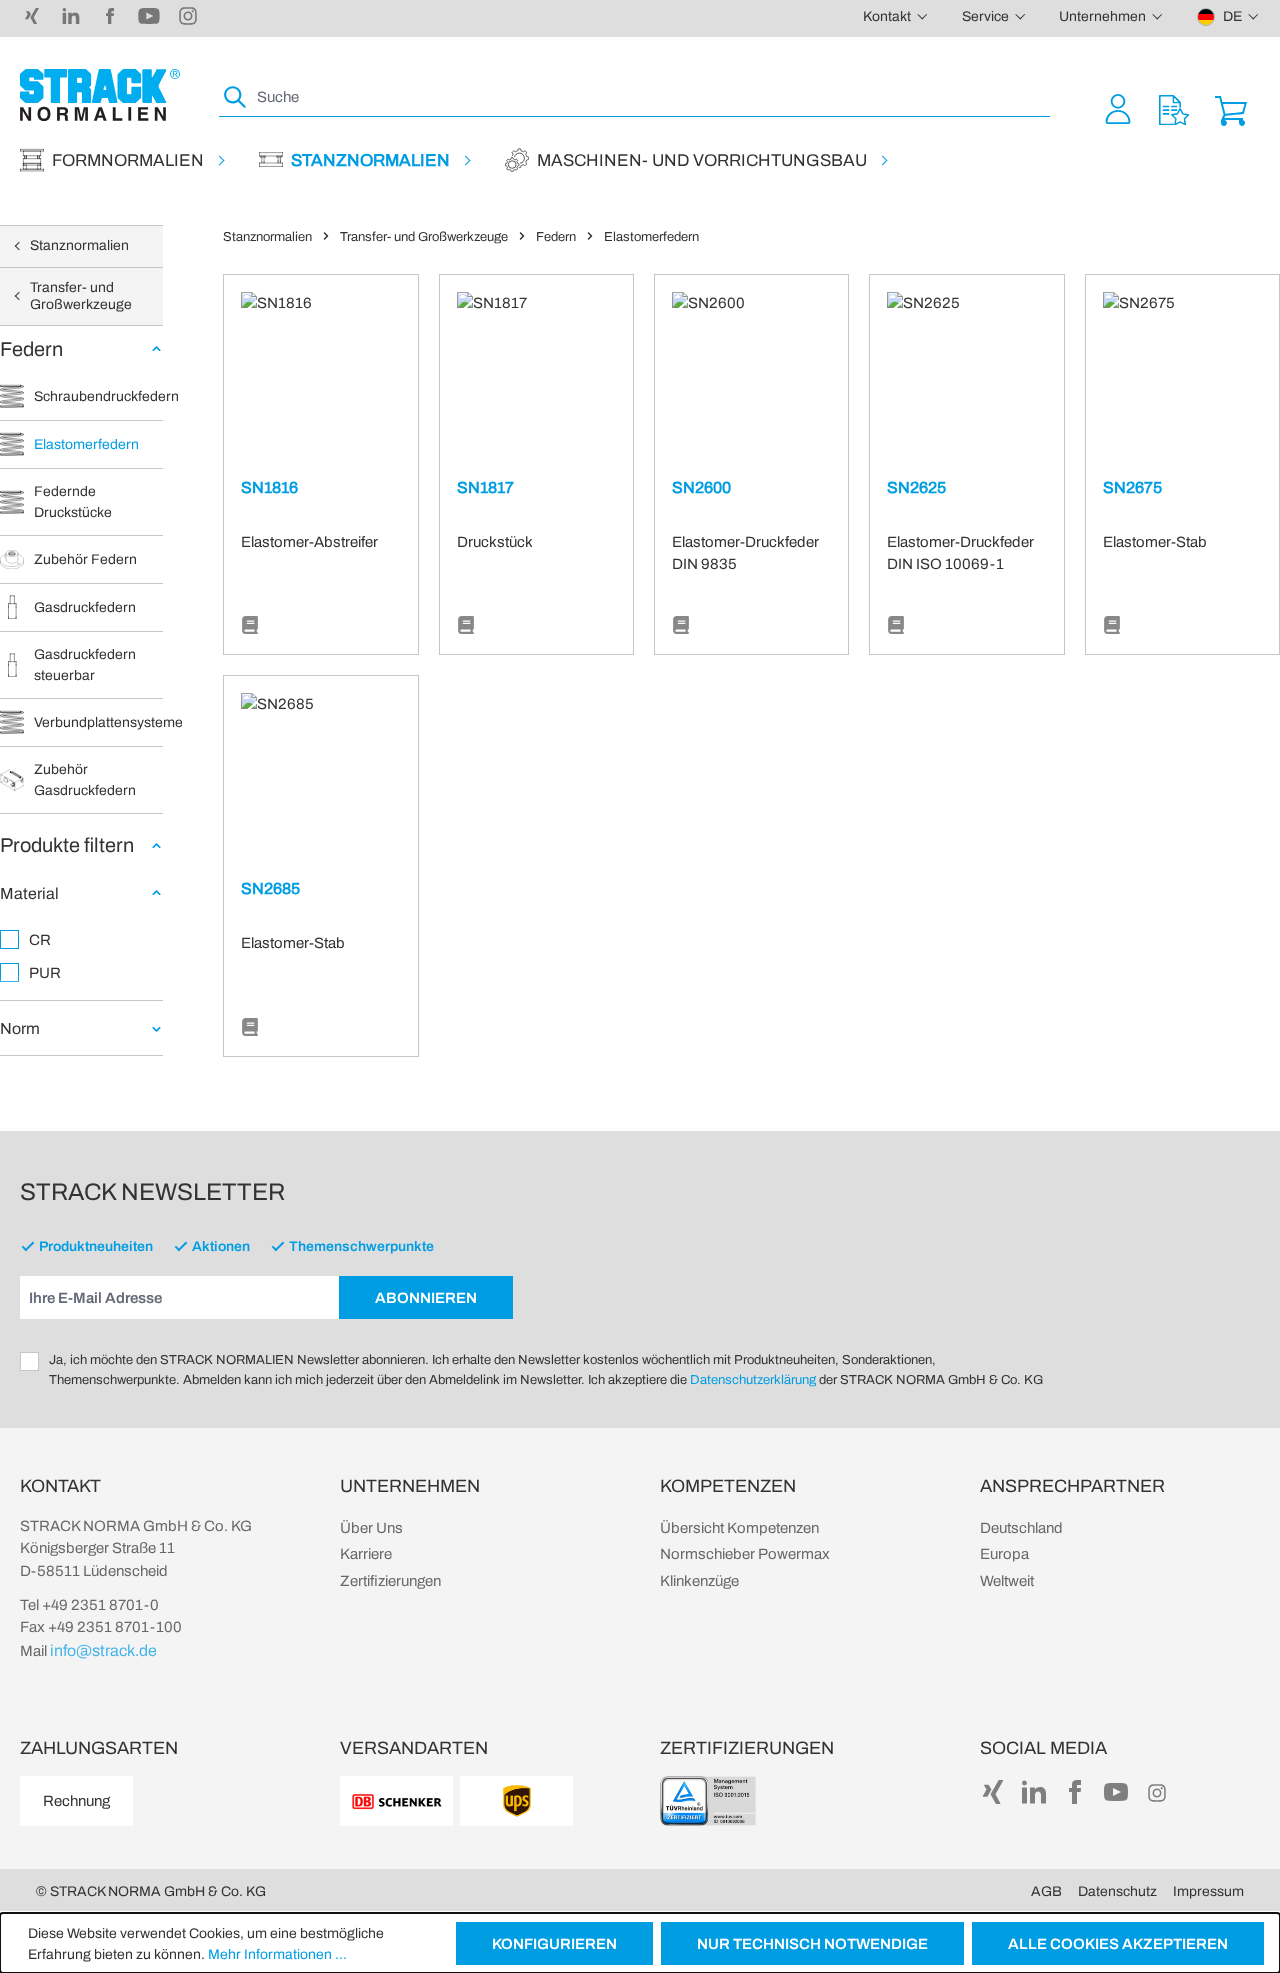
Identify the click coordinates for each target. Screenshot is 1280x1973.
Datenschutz (1117, 1891)
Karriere (366, 1554)
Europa (1004, 1554)
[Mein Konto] (1118, 108)
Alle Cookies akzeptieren (1118, 1944)
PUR (45, 973)
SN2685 (270, 888)
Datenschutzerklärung (753, 1380)
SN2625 (916, 487)
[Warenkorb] (1231, 108)
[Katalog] (250, 626)
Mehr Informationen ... (277, 1954)
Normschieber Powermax (745, 1554)
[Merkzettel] (1174, 108)
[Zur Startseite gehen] (100, 95)
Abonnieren (426, 1298)
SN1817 (485, 487)
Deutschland (1021, 1528)
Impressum (1208, 1891)
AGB (1046, 1891)
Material (29, 893)
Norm (20, 1028)
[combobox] (651, 97)
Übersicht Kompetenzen (739, 1528)
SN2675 (1132, 487)
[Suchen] (236, 97)
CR (40, 940)
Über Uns (371, 1528)
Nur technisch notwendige (812, 1944)
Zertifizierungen (390, 1581)
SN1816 (269, 487)
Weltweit (1007, 1581)
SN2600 (701, 487)
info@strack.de (103, 1650)
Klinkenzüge (699, 1581)
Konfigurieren (554, 1944)
